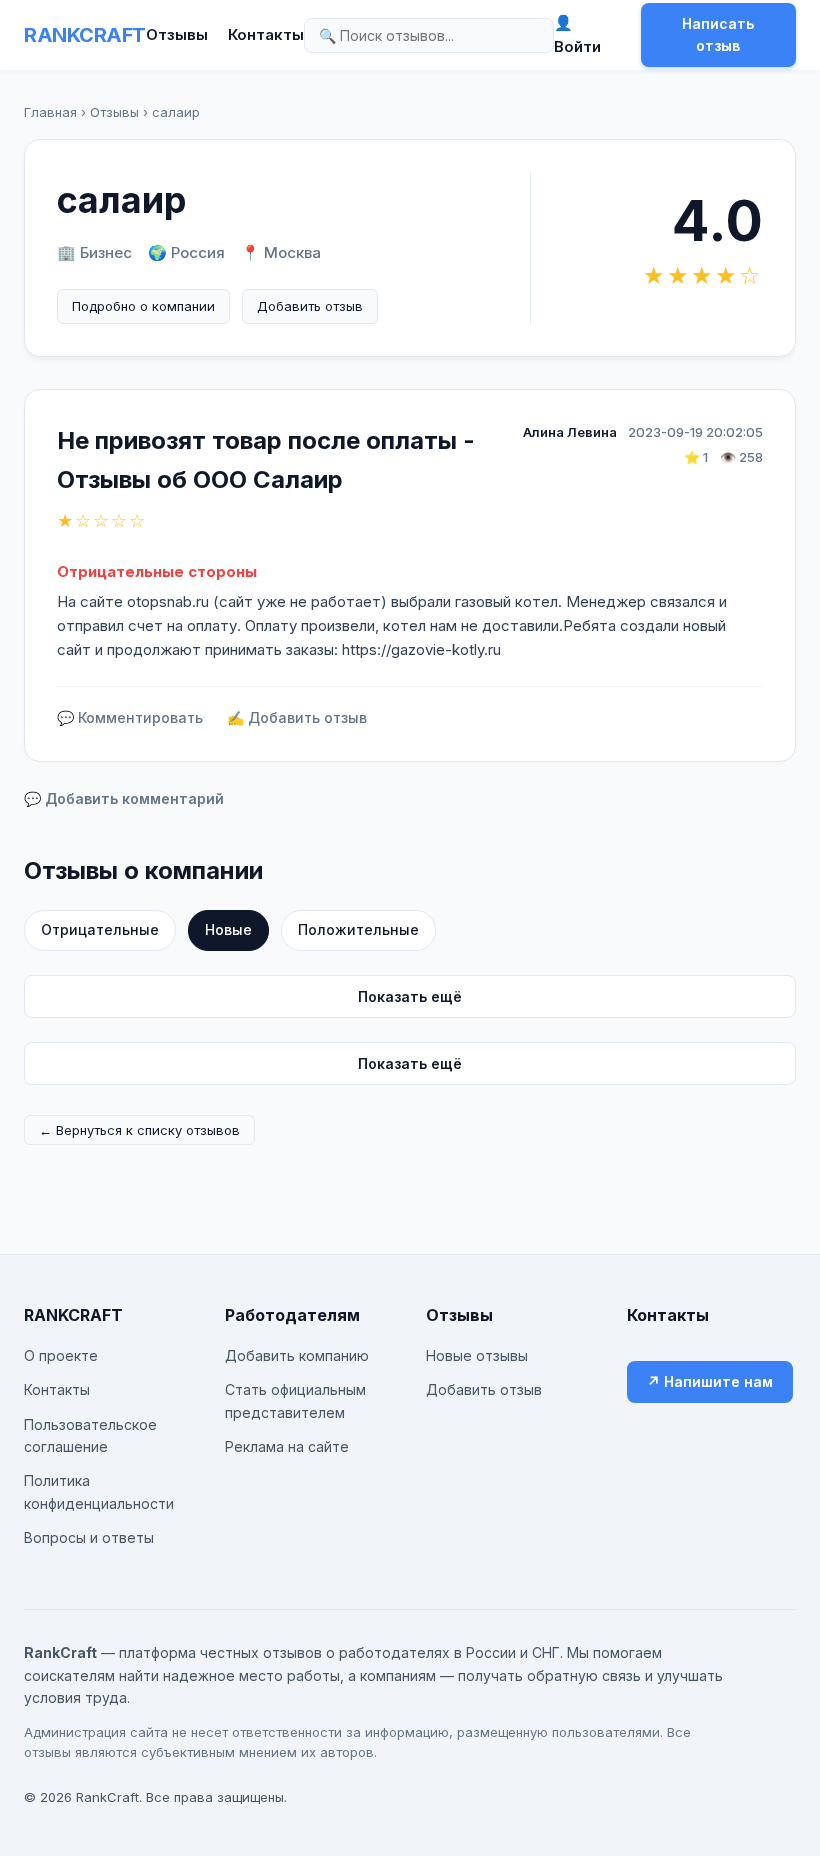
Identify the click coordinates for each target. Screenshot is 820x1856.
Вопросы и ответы (89, 1537)
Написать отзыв (718, 34)
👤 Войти (577, 34)
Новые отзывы (477, 1355)
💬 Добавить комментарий (124, 798)
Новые (228, 929)
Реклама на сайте (287, 1446)
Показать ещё (410, 996)
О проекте (61, 1355)
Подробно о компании (143, 306)
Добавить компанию (297, 1355)
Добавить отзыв (310, 306)
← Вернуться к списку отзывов (139, 1130)
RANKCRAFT (85, 35)
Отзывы (177, 34)
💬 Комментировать (130, 717)
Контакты (266, 34)
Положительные (358, 929)
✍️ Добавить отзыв (297, 717)
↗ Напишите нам (710, 1381)
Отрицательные (100, 929)
